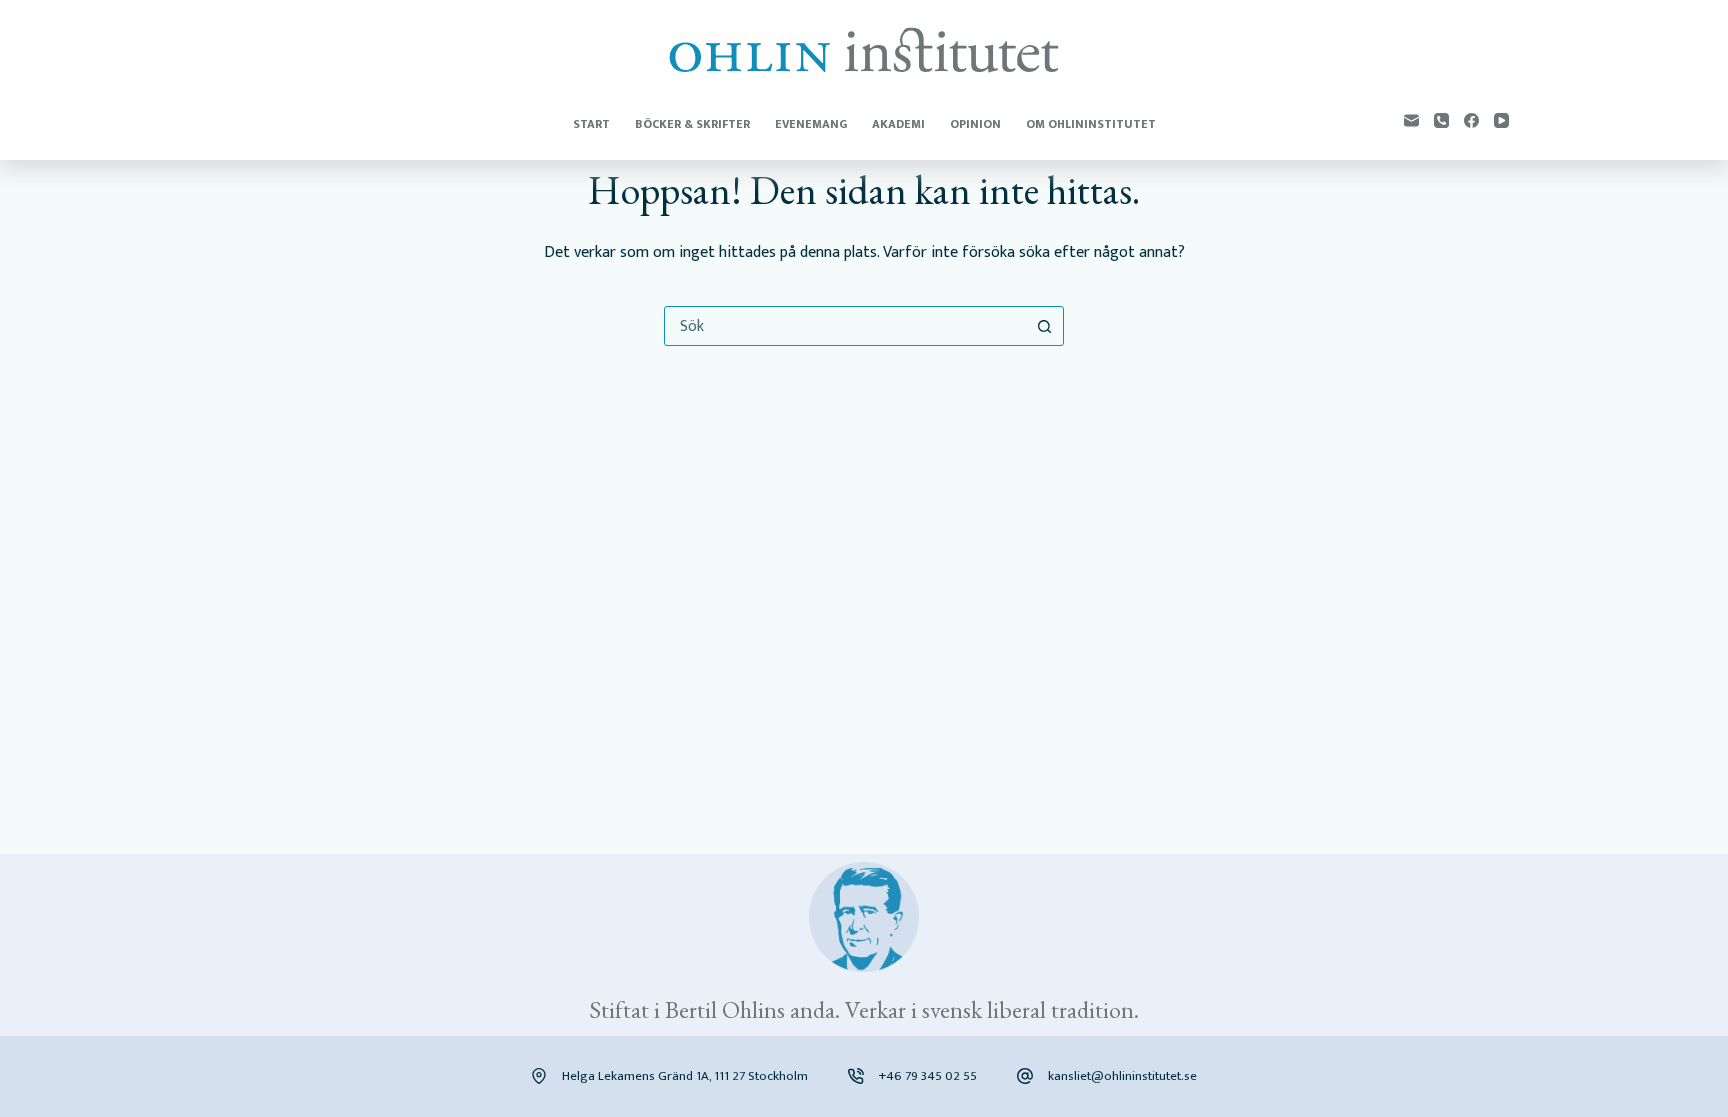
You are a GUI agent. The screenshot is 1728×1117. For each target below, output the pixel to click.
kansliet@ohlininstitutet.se (1122, 1076)
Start (591, 124)
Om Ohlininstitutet (1091, 124)
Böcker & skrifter (692, 124)
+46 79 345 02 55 (928, 1076)
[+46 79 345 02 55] (856, 1076)
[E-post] (1411, 120)
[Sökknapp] (1044, 326)
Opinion (975, 124)
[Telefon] (1441, 120)
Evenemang (811, 124)
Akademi (898, 124)
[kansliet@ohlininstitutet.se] (1025, 1076)
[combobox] (845, 326)
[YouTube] (1501, 120)
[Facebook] (1471, 120)
